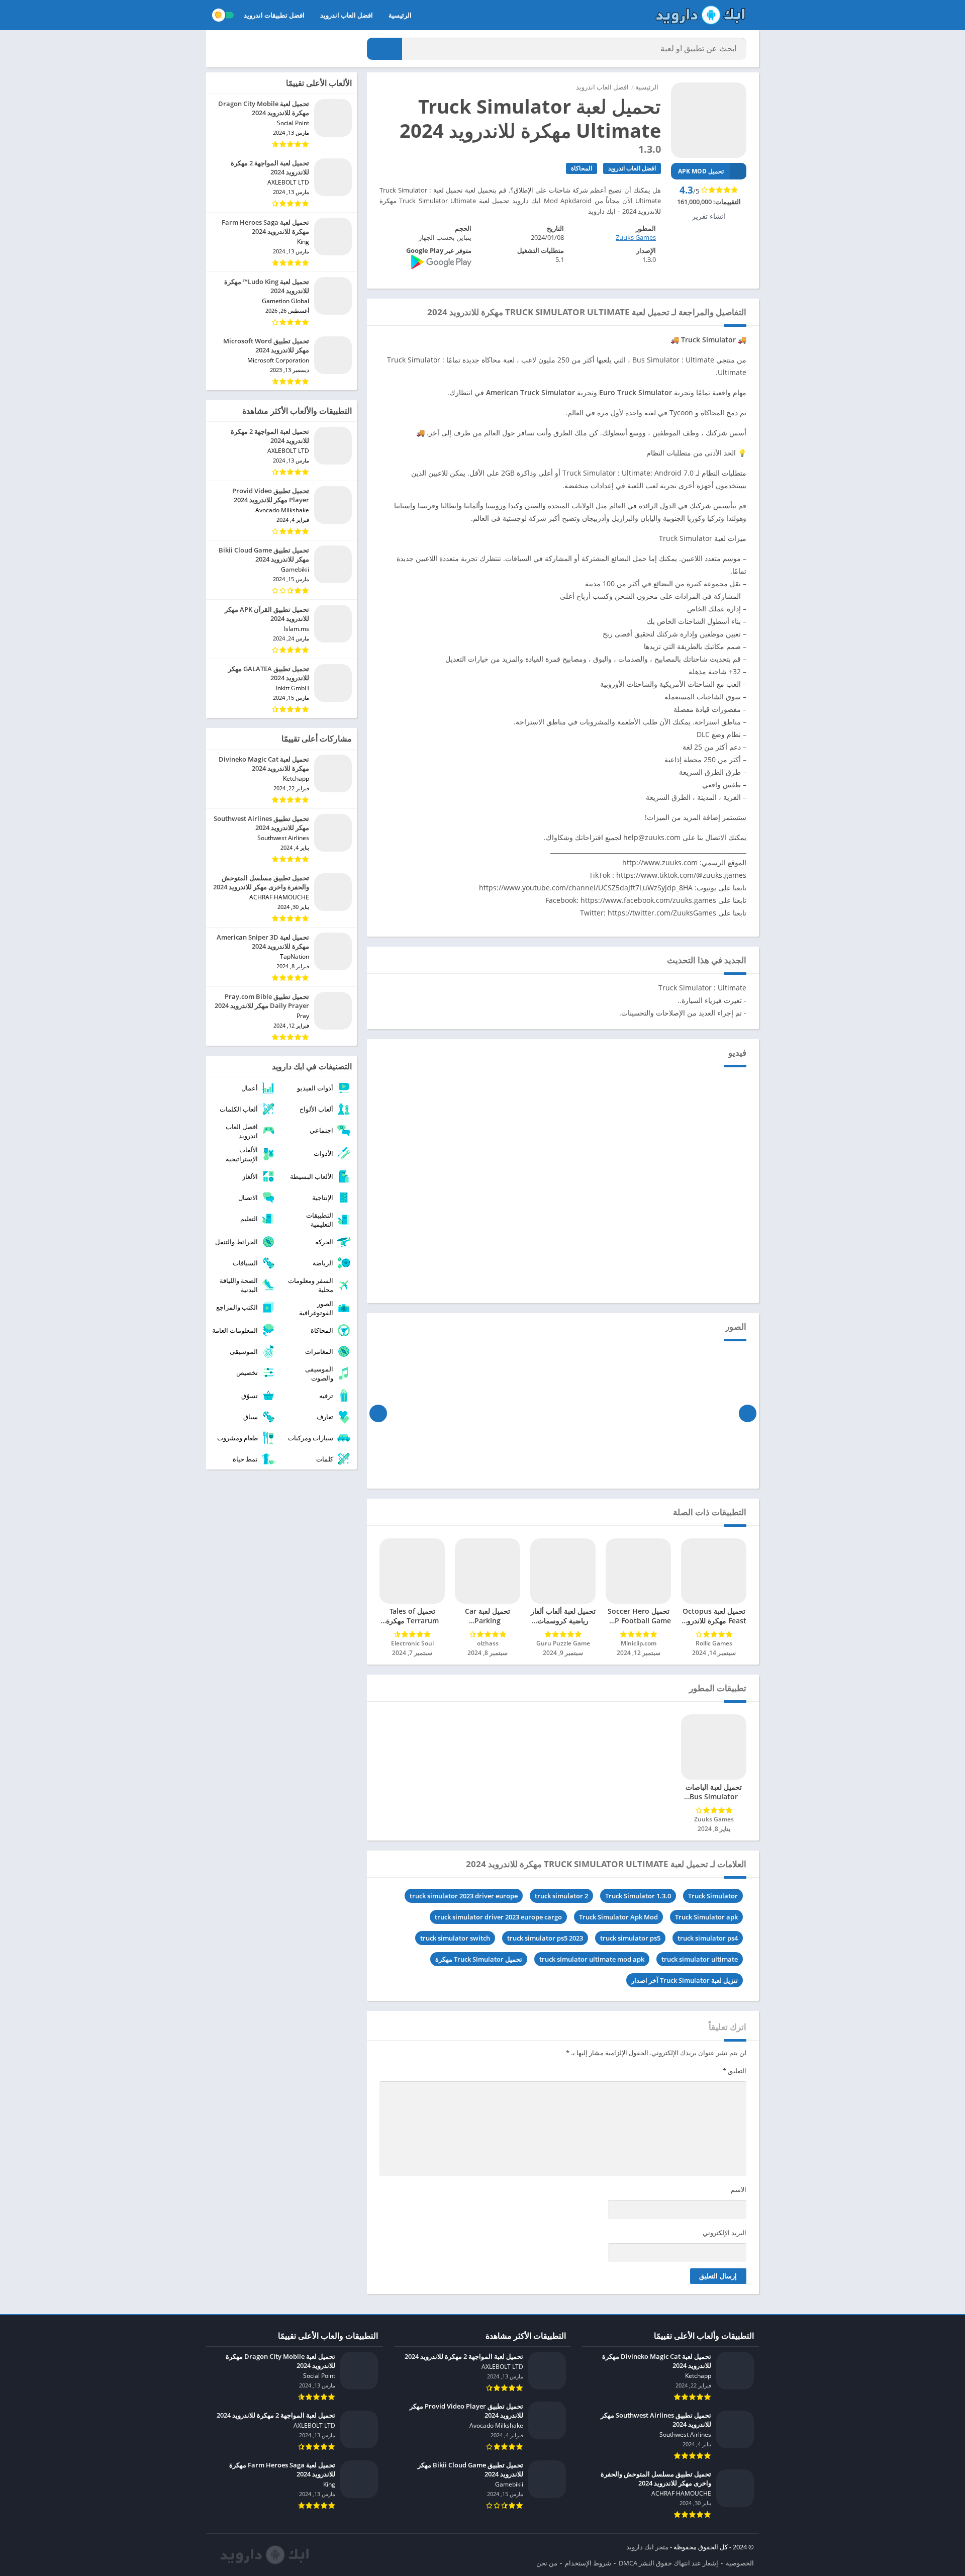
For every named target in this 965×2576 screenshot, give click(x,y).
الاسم (739, 2189)
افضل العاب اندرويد (347, 15)
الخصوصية (740, 2563)
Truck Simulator (713, 1896)
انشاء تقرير (709, 216)
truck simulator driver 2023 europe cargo (498, 1917)
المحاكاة (582, 168)
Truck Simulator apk (706, 1917)
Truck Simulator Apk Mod (618, 1917)
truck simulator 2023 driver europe (464, 1896)
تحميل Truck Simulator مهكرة (479, 1959)
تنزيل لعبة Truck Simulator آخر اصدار (685, 1980)
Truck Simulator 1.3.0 (638, 1896)
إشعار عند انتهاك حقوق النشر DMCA (668, 2563)
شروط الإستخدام (588, 2563)
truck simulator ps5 (630, 1938)
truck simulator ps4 (708, 1938)
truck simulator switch (455, 1938)
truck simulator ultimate (700, 1959)
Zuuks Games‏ (636, 237)
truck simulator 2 (561, 1896)
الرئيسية (400, 15)
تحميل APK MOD (701, 171)
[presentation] (748, 1413)
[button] (384, 49)
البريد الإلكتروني (725, 2233)
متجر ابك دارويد (647, 2547)
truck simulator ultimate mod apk (592, 1959)
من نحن (547, 2563)
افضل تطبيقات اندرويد (274, 15)
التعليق (735, 2071)
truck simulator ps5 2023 (545, 1938)
